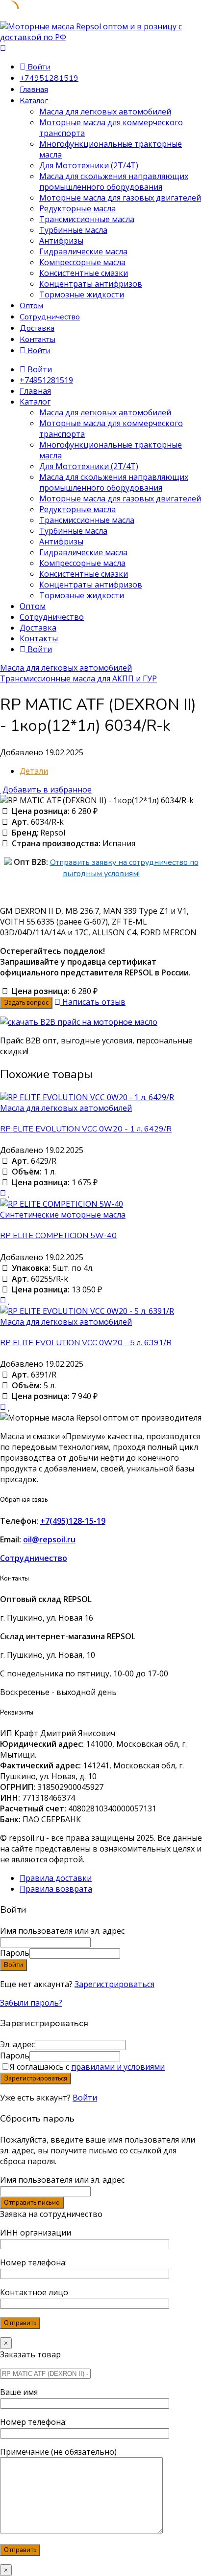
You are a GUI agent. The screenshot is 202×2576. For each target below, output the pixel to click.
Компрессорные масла (82, 262)
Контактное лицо (34, 2292)
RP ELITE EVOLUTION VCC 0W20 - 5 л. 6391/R (86, 1343)
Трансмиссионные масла (87, 219)
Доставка (37, 328)
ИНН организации (36, 2233)
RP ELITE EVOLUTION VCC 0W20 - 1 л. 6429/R (86, 1129)
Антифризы (61, 241)
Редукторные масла (77, 208)
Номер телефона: (33, 2262)
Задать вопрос (26, 1003)
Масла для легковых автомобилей (105, 112)
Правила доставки (56, 1878)
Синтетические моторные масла (63, 1215)
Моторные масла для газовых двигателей (120, 198)
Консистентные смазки (84, 273)
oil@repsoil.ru (49, 1539)
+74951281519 (49, 78)
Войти (85, 2098)
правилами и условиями (118, 2067)
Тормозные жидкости (82, 294)
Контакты (38, 339)
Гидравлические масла (83, 251)
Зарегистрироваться (114, 1984)
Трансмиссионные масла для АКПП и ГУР (78, 678)
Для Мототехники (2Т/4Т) (89, 165)
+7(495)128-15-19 (73, 1521)
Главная (34, 90)
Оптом (31, 306)
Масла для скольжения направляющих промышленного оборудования (114, 181)
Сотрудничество (50, 317)
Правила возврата (56, 1889)
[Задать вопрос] (3, 1193)
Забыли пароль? (31, 2003)
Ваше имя (19, 2392)
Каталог (34, 101)
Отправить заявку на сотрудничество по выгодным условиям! (124, 868)
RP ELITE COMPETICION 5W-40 (58, 1236)
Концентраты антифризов (91, 284)
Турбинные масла (73, 230)
